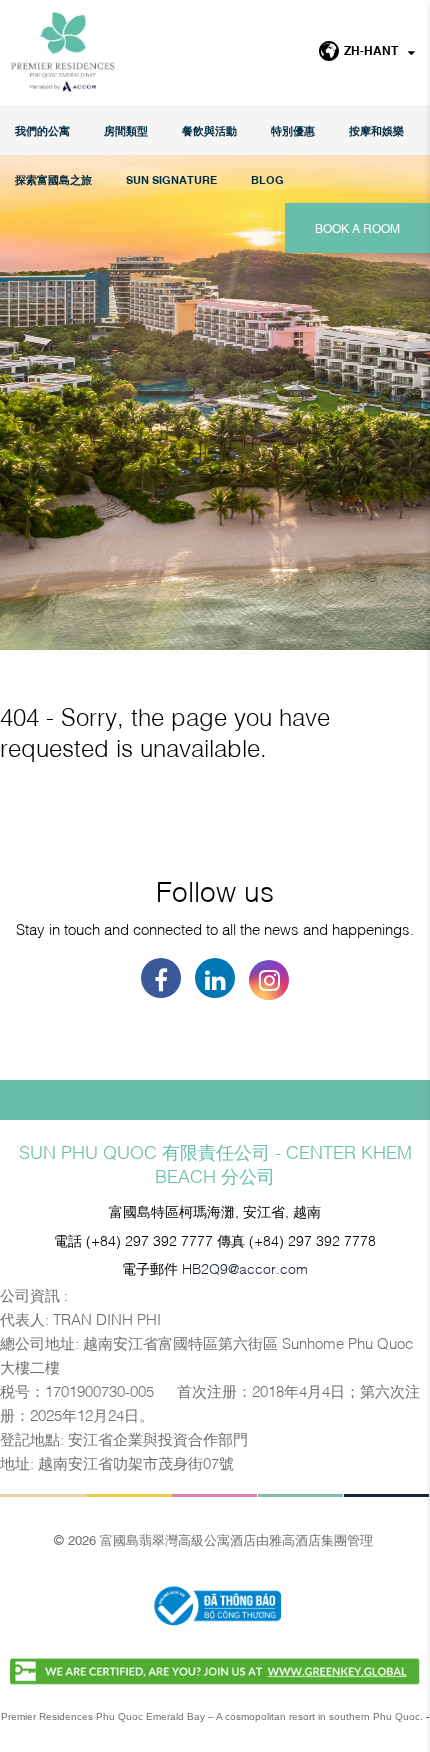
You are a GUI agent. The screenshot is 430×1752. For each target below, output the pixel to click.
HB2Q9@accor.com (245, 1267)
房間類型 (126, 130)
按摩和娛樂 (376, 130)
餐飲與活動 (209, 130)
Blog (267, 179)
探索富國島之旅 (53, 179)
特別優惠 (293, 130)
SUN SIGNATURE (171, 179)
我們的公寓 (42, 130)
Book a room (357, 228)
